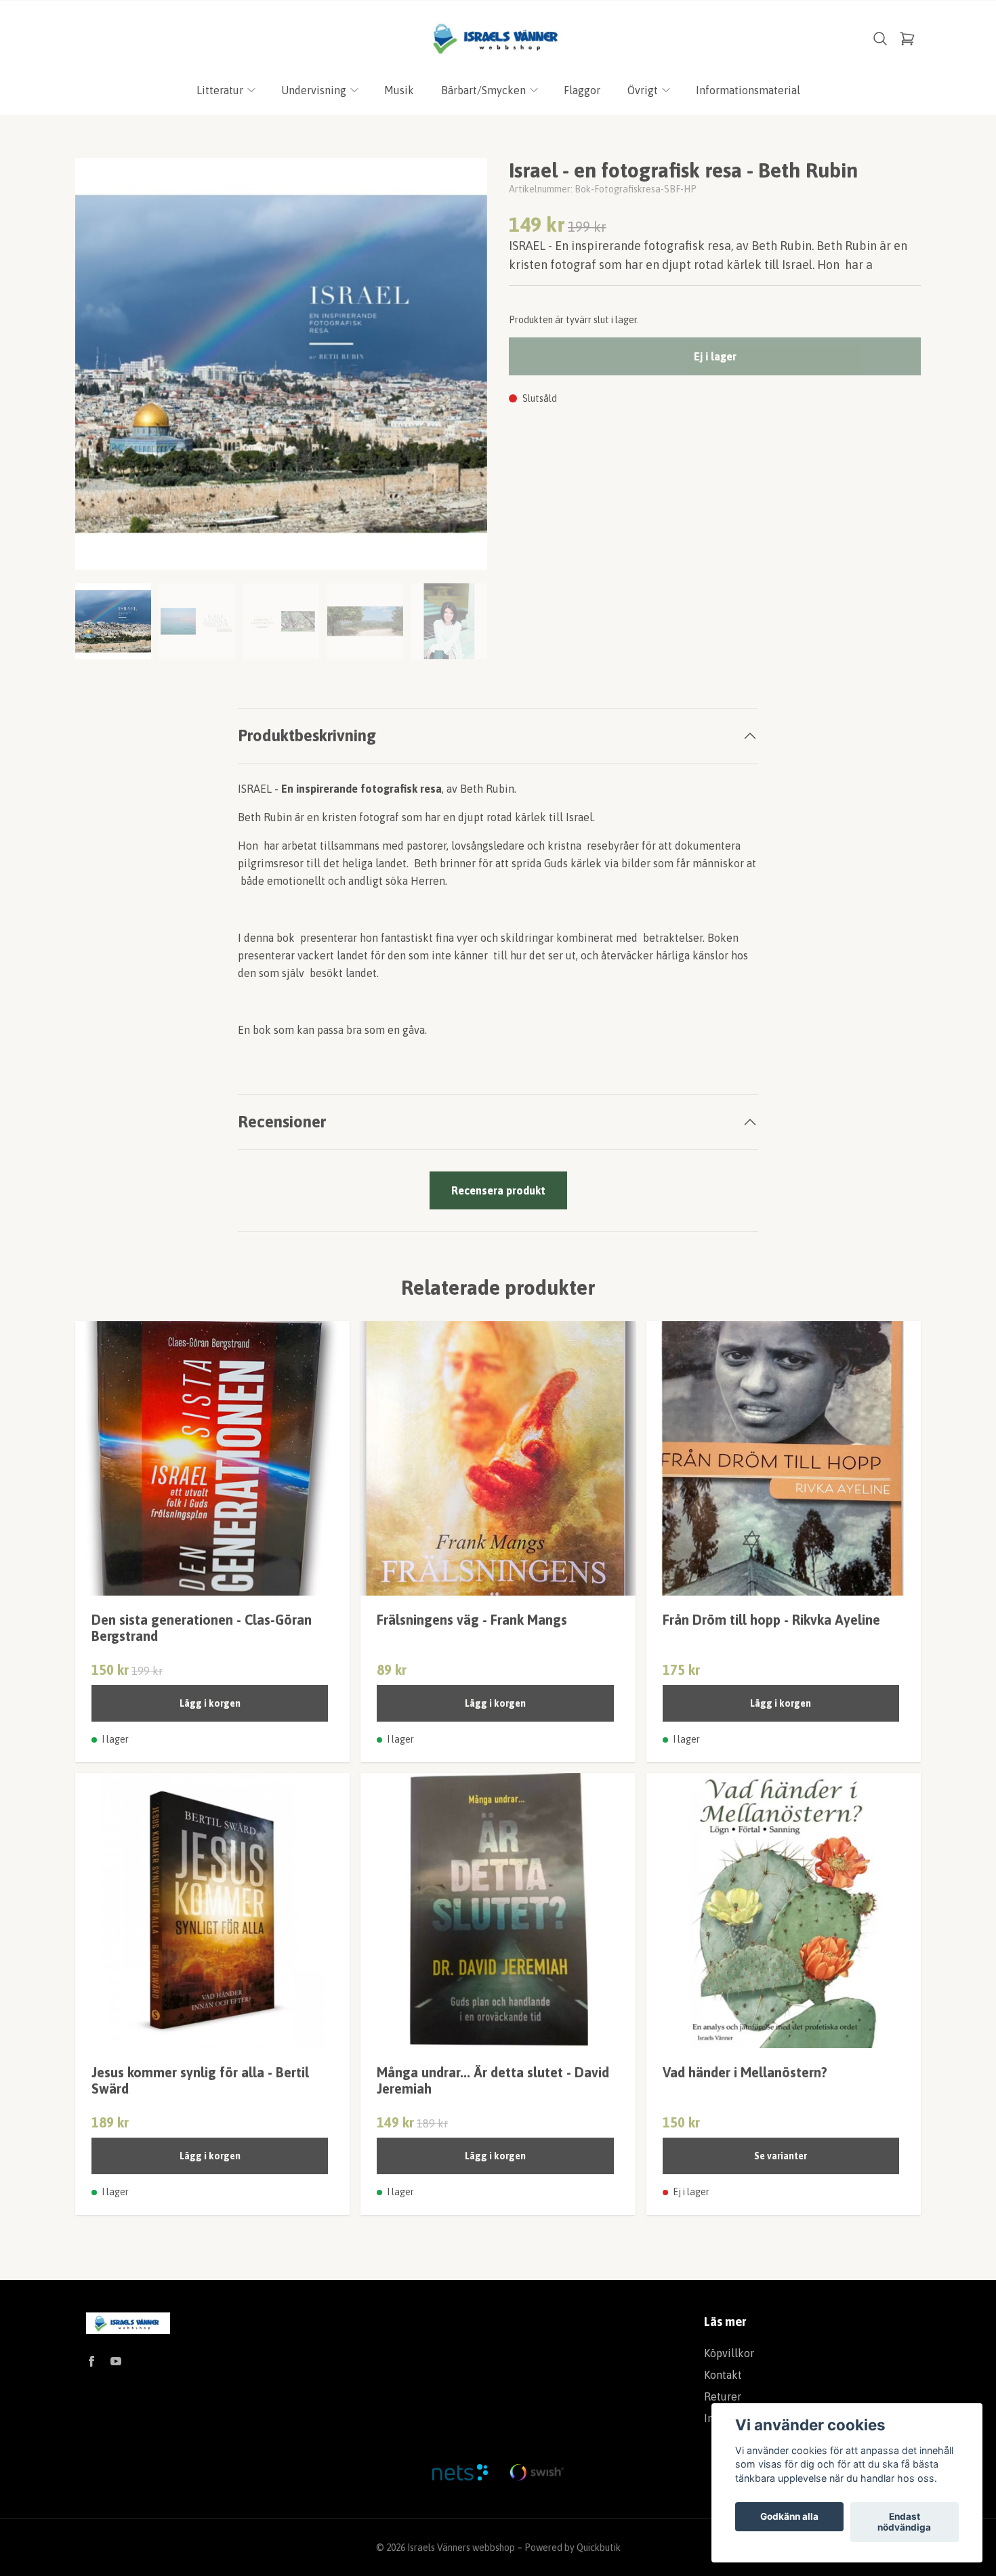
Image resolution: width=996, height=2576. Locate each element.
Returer (723, 2396)
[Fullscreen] (281, 364)
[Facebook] (91, 2361)
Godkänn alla (789, 2517)
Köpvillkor (729, 2353)
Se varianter (781, 2156)
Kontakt (723, 2375)
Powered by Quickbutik (573, 2548)
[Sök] (880, 39)
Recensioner (282, 1122)
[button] (464, 369)
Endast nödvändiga (904, 2522)
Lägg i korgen (210, 1703)
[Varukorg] (907, 39)
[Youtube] (116, 2361)
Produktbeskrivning (307, 735)
